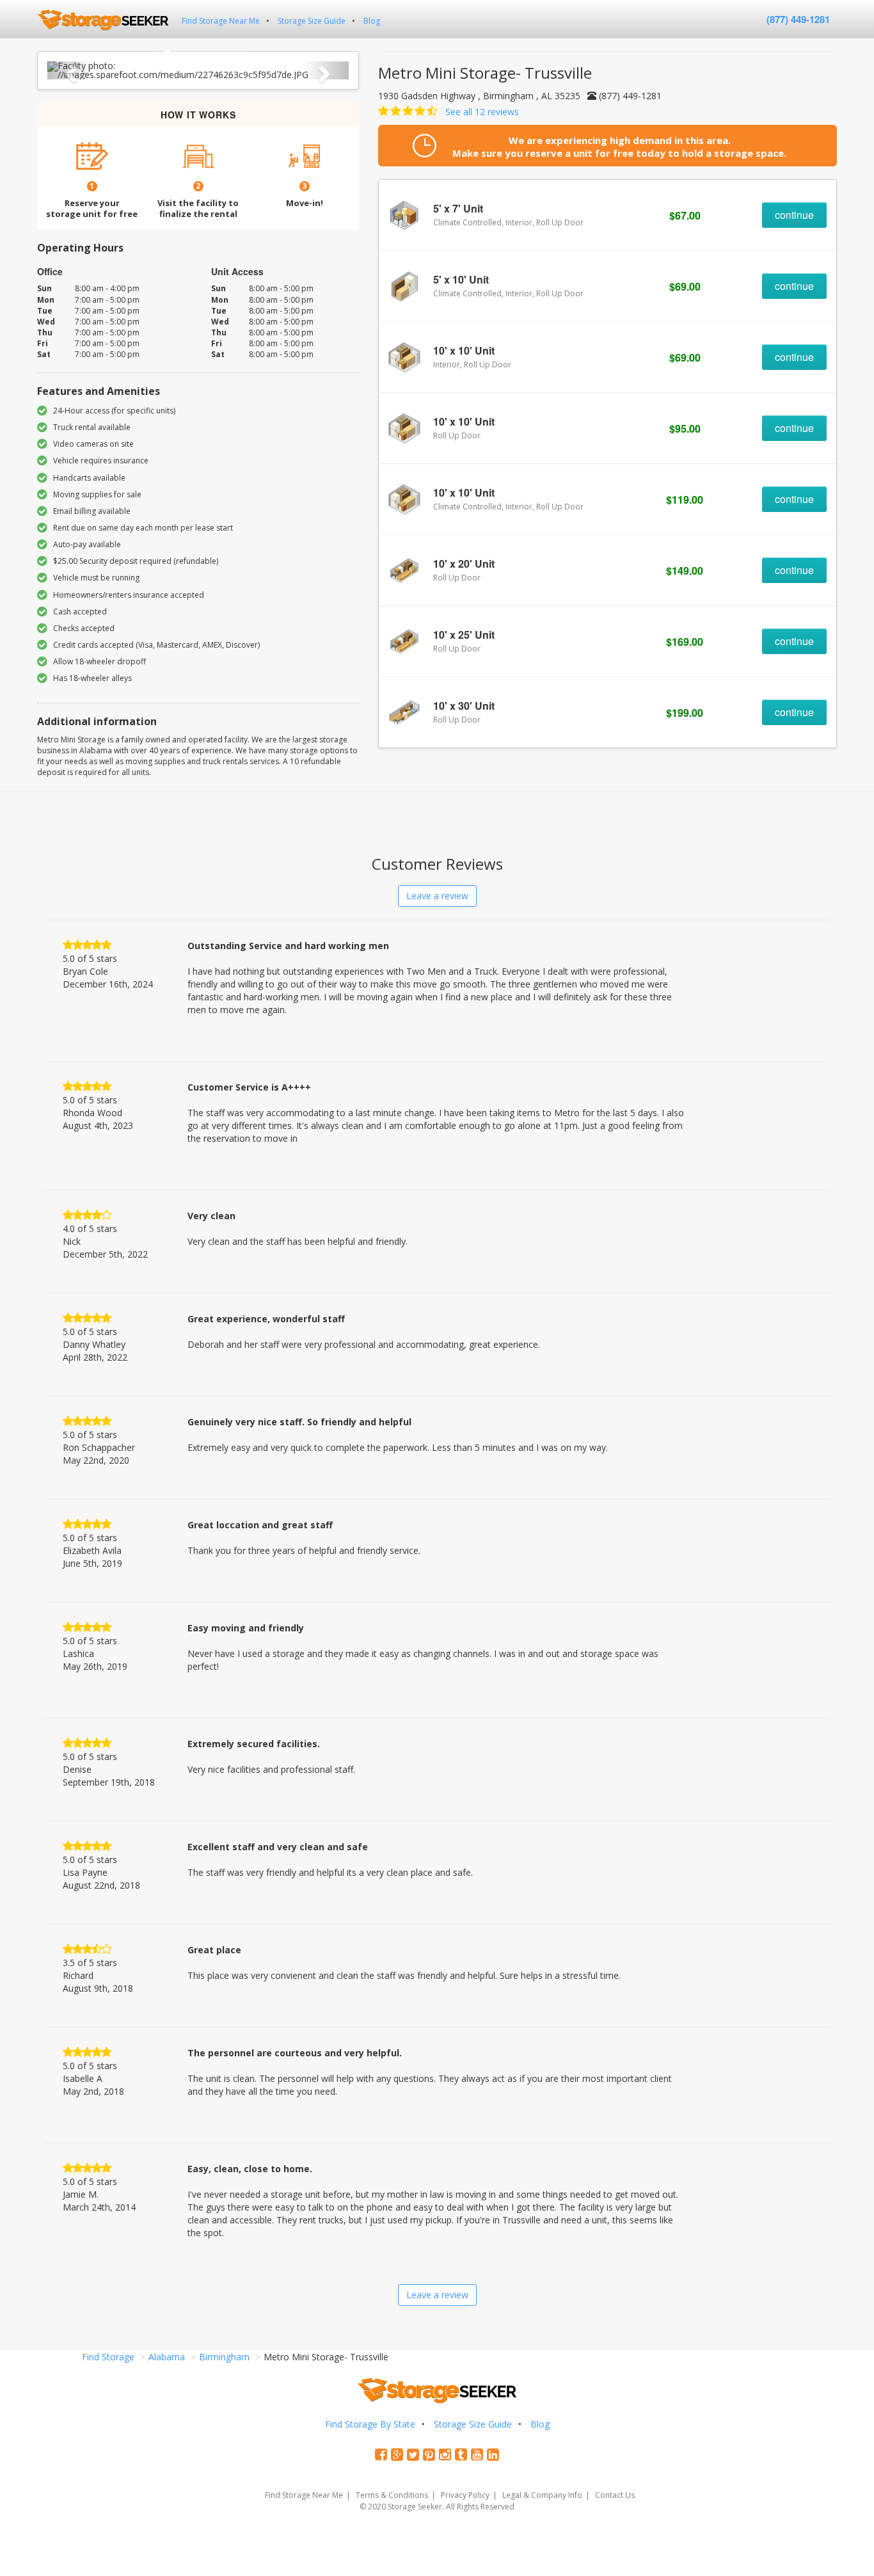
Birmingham (224, 2357)
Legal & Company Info (542, 2495)
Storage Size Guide (312, 21)
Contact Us (615, 2495)
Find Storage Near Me (221, 21)
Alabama (167, 2357)
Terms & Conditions (392, 2495)
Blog (372, 21)
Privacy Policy (465, 2495)
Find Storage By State (370, 2424)
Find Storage (108, 2357)
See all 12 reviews (482, 112)
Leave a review (437, 896)
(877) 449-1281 (798, 19)
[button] (70, 70)
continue (794, 215)
